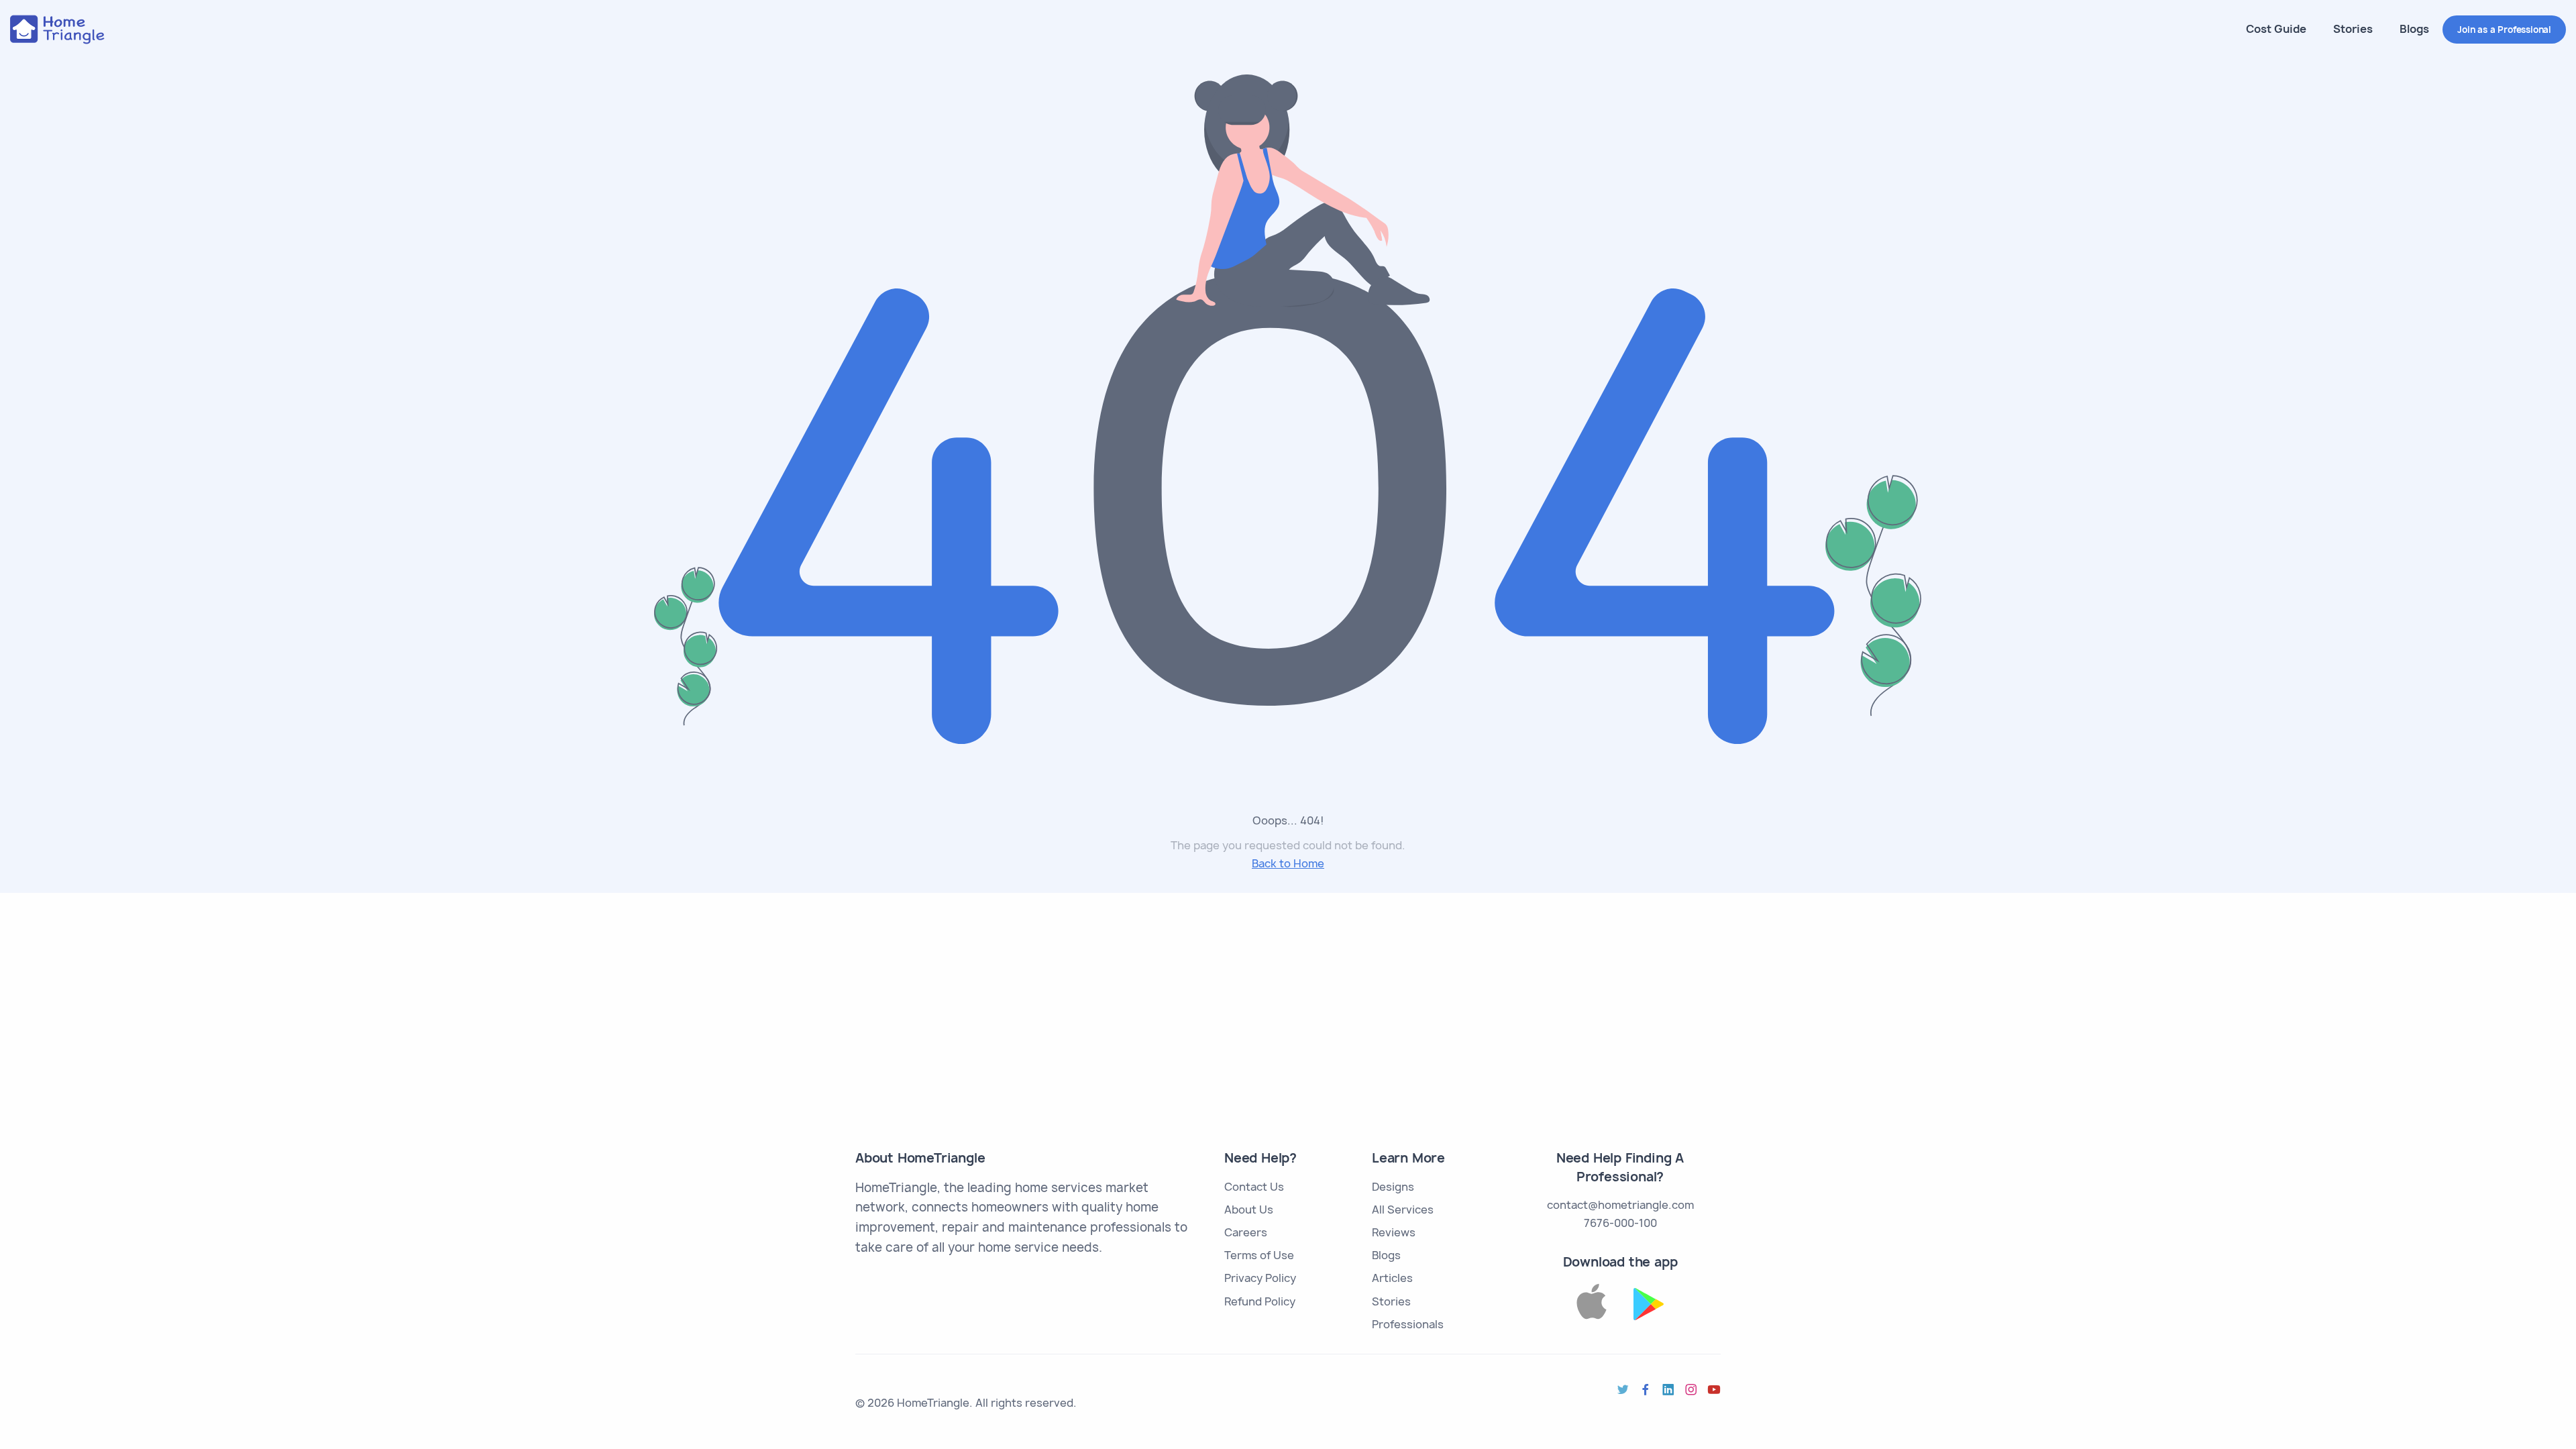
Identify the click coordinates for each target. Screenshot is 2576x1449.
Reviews (1394, 1232)
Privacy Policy (1260, 1278)
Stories (2353, 29)
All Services (1403, 1210)
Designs (1393, 1187)
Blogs (2414, 29)
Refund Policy (1260, 1301)
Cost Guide (2276, 29)
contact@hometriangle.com (1620, 1205)
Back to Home (1288, 863)
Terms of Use (1259, 1255)
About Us (1249, 1210)
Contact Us (1254, 1187)
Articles (1392, 1278)
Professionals (1408, 1324)
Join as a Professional (2504, 30)
